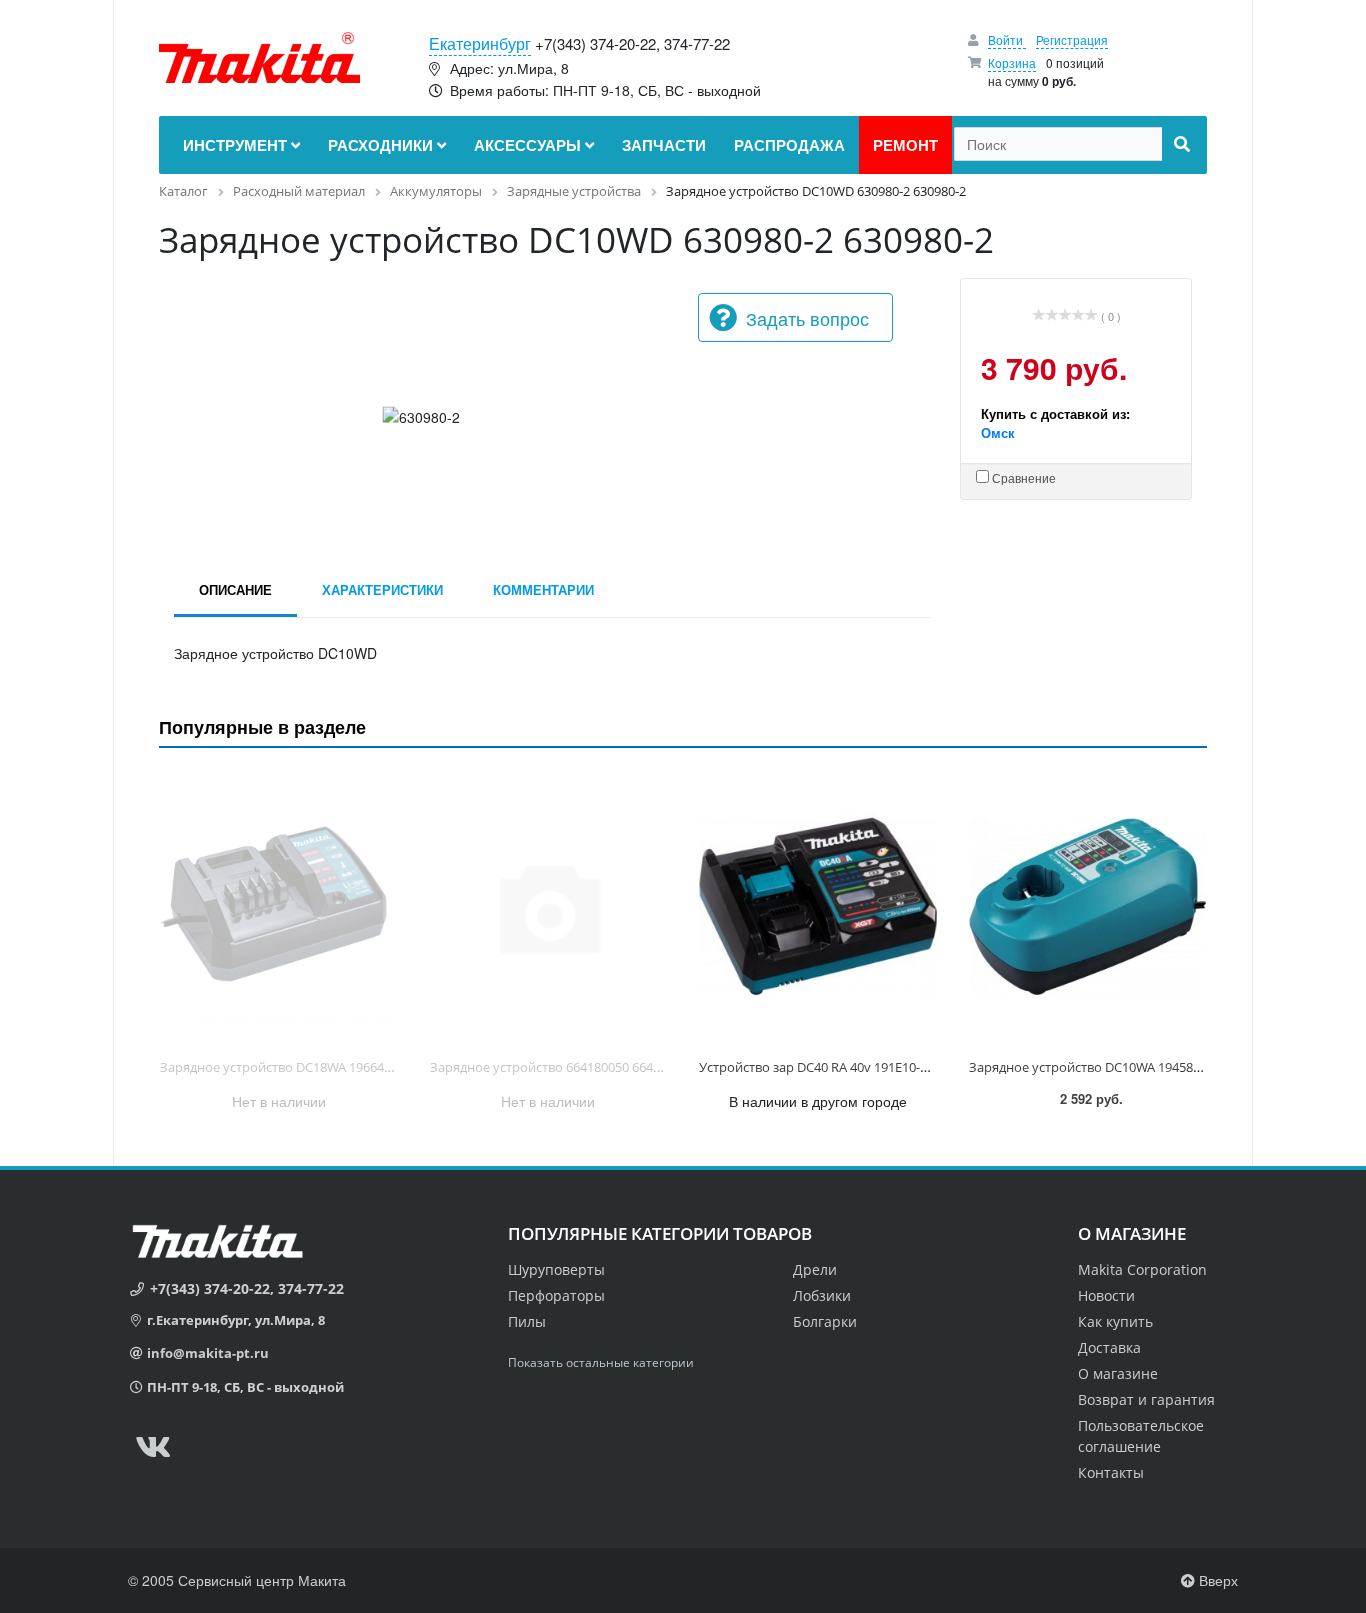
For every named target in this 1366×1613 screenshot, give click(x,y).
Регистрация (1072, 39)
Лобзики (822, 1295)
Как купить (1115, 1321)
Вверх (1216, 1580)
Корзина (1012, 62)
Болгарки (825, 1321)
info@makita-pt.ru (208, 1353)
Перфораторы (556, 1295)
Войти (1007, 39)
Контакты (1111, 1472)
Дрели (815, 1269)
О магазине (1118, 1373)
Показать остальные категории (601, 1362)
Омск (998, 432)
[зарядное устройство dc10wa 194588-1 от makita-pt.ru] (1088, 907)
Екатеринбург (480, 43)
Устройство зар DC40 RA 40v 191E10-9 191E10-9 (841, 1067)
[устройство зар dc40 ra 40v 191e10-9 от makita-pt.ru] (818, 907)
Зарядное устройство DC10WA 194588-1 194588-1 (1118, 1067)
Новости (1106, 1295)
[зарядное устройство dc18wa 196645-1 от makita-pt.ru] (279, 907)
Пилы (527, 1321)
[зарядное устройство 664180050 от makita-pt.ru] (549, 907)
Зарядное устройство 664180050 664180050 (562, 1067)
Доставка (1109, 1347)
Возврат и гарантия (1146, 1399)
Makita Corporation (1142, 1269)
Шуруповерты (556, 1269)
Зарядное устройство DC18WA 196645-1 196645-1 (309, 1067)
